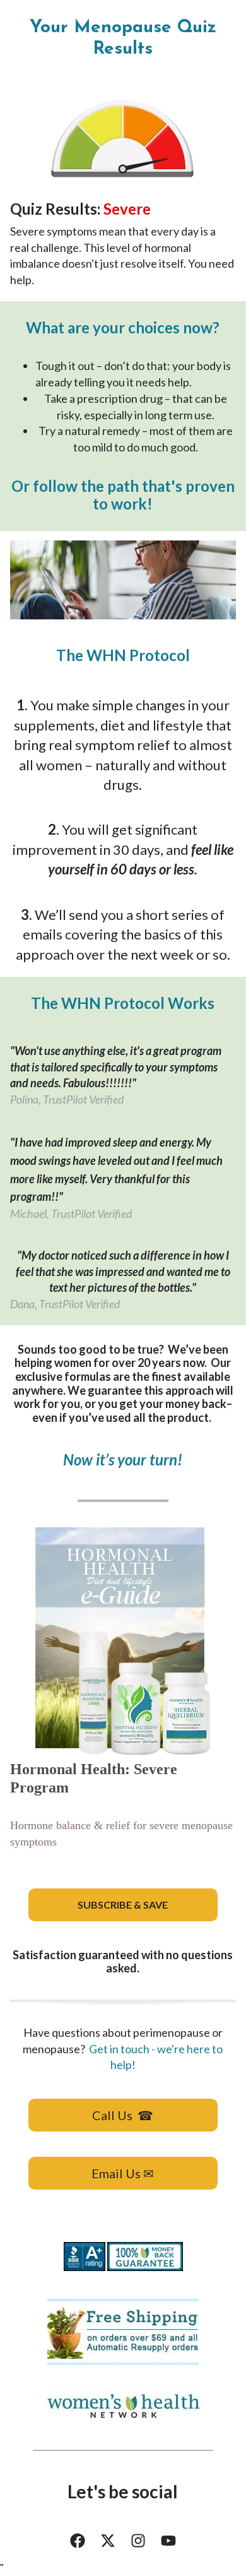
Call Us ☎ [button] (123, 2115)
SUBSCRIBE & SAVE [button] (123, 1905)
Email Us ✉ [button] (123, 2173)
